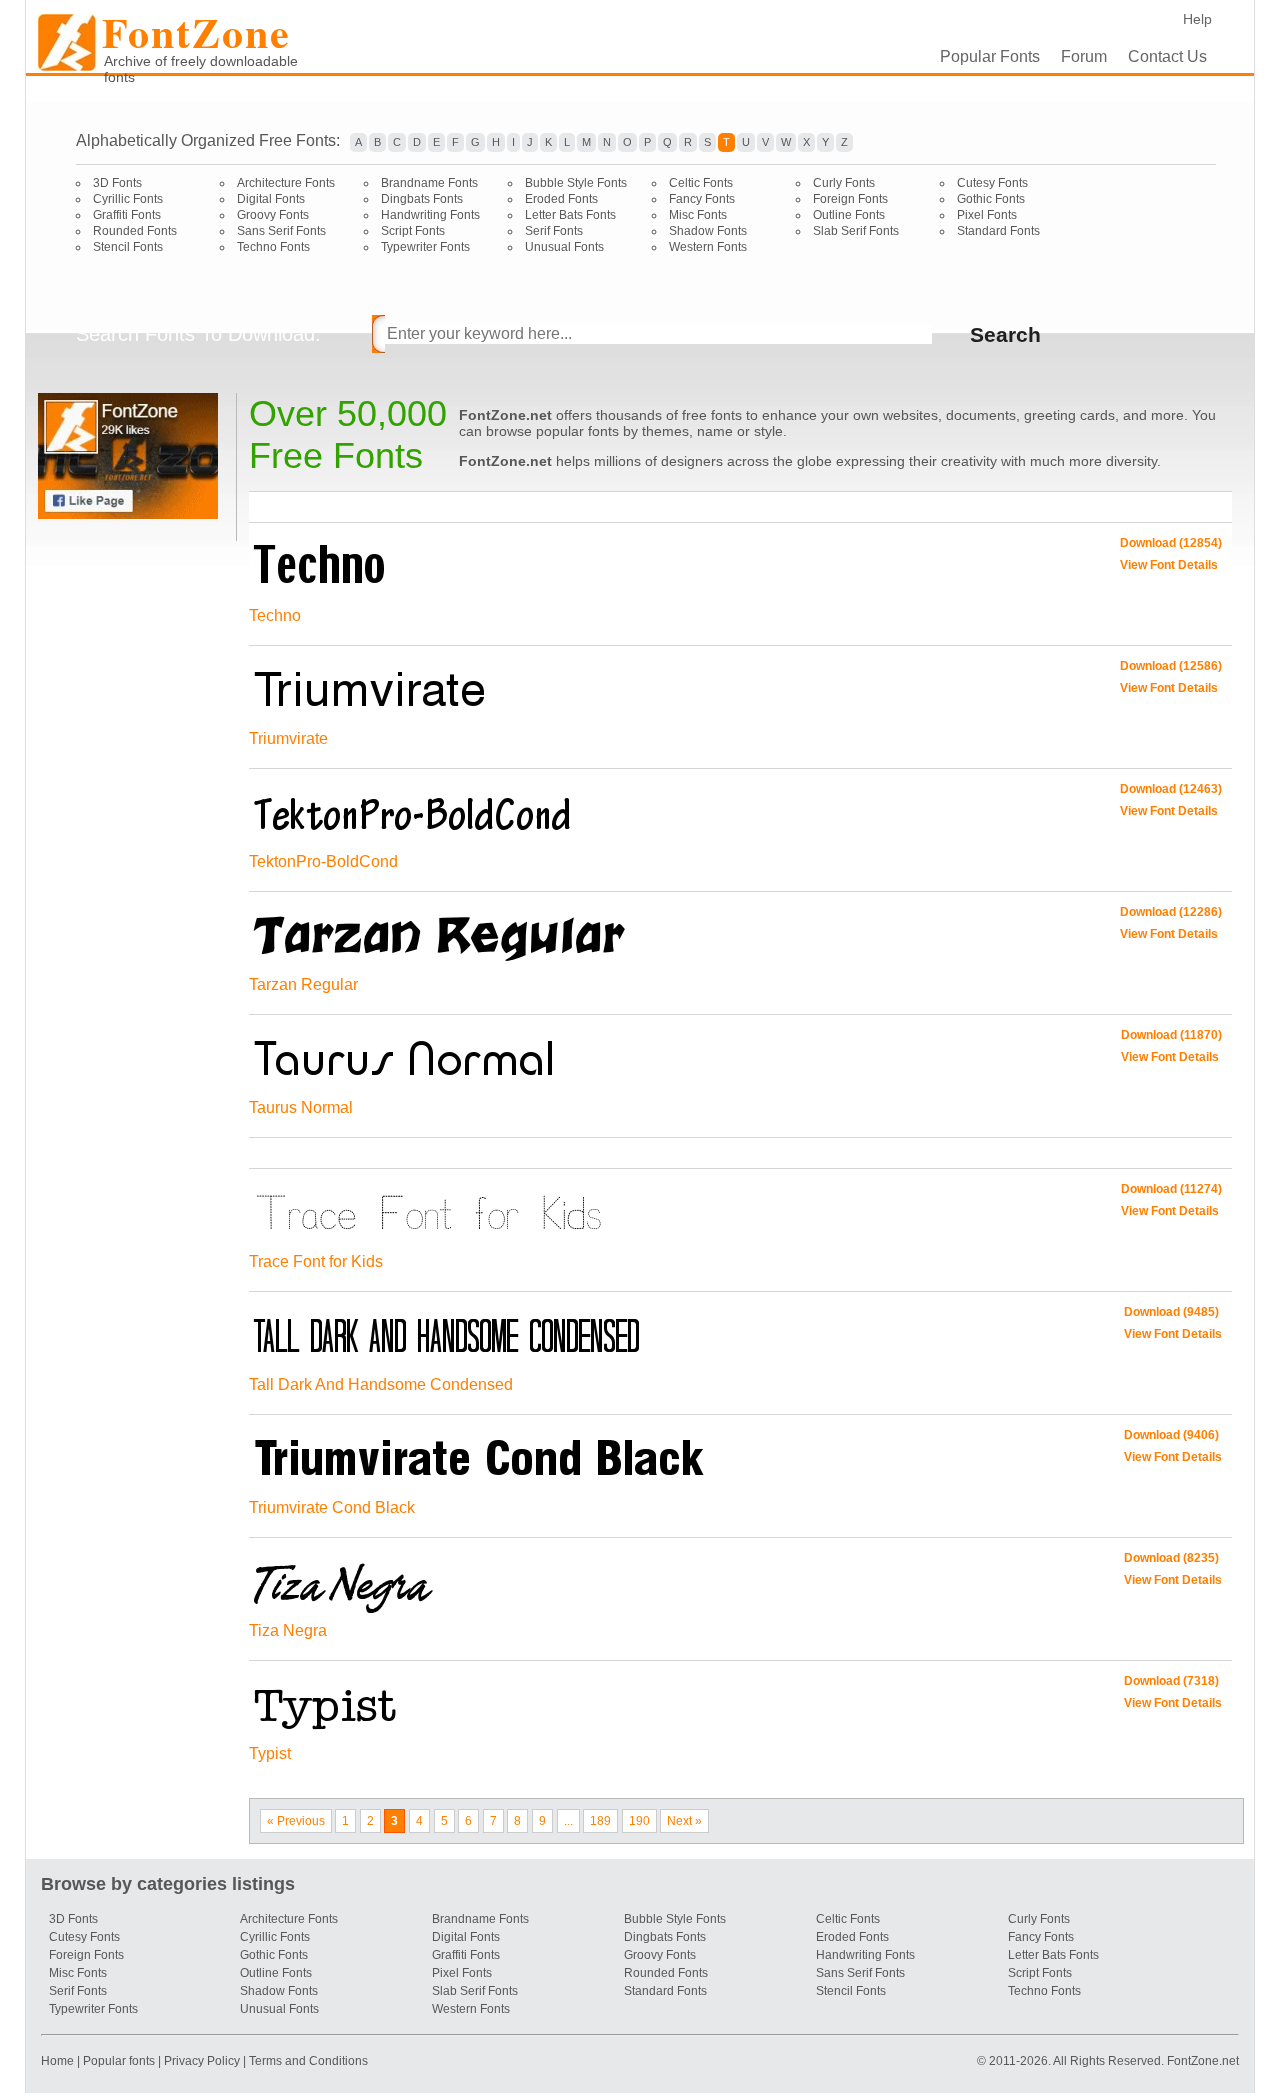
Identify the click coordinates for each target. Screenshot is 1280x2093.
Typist (270, 1753)
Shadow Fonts (708, 231)
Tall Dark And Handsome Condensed (381, 1384)
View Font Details (1169, 565)
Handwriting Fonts (430, 215)
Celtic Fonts (701, 183)
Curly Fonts (844, 183)
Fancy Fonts (702, 199)
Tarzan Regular (303, 984)
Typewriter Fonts (425, 247)
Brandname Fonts (429, 183)
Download (1171, 543)
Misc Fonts (698, 215)
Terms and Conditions (308, 2061)
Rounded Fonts (135, 231)
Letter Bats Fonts (570, 215)
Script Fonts (413, 231)
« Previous (296, 1821)
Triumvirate (288, 738)
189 (600, 1821)
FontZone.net (1203, 2061)
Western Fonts (708, 247)
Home (59, 2061)
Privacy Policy (202, 2061)
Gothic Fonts (991, 199)
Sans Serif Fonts (281, 231)
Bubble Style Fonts (576, 183)
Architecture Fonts (286, 183)
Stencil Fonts (128, 247)
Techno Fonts (273, 247)
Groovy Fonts (273, 215)
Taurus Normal (301, 1107)
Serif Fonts (554, 231)
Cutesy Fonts (992, 183)
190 (639, 1821)
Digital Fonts (271, 199)
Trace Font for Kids (316, 1261)
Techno (275, 615)
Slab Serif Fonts (856, 231)
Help (1197, 19)
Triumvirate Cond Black (332, 1507)
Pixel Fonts (987, 215)
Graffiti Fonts (127, 215)
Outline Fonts (849, 215)
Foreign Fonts (850, 199)
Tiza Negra (288, 1630)
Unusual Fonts (564, 247)
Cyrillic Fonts (128, 199)
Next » (684, 1821)
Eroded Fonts (561, 199)
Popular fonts (119, 2061)
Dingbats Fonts (422, 199)
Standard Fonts (998, 231)
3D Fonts (117, 183)
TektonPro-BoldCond (323, 861)
